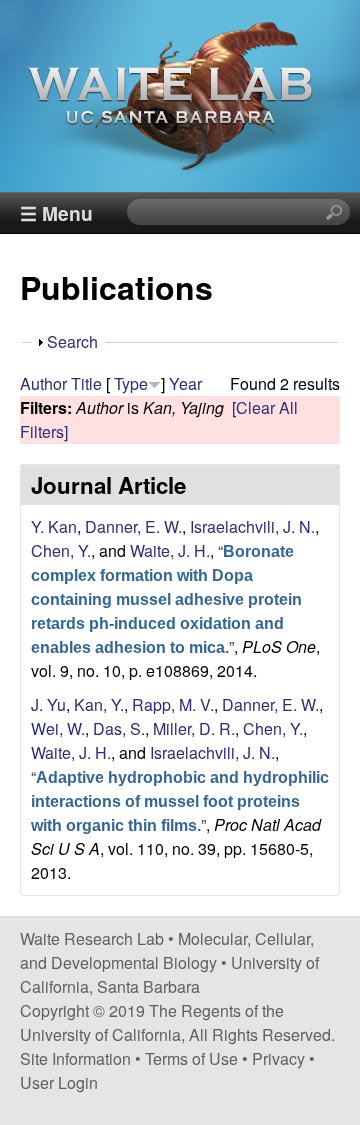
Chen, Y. (61, 550)
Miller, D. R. (194, 728)
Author (43, 383)
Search (72, 341)
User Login (59, 1082)
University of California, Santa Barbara (169, 974)
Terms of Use (191, 1058)
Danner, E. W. (133, 526)
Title (86, 383)
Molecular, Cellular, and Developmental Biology (167, 950)
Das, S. (119, 728)
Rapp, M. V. (173, 704)
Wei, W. (58, 728)
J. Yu (48, 704)
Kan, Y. (99, 704)
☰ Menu (56, 213)
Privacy (278, 1058)
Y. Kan (54, 526)
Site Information (75, 1058)
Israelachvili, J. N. (252, 526)
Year (185, 383)
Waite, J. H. (170, 550)
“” (166, 598)
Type (131, 383)
